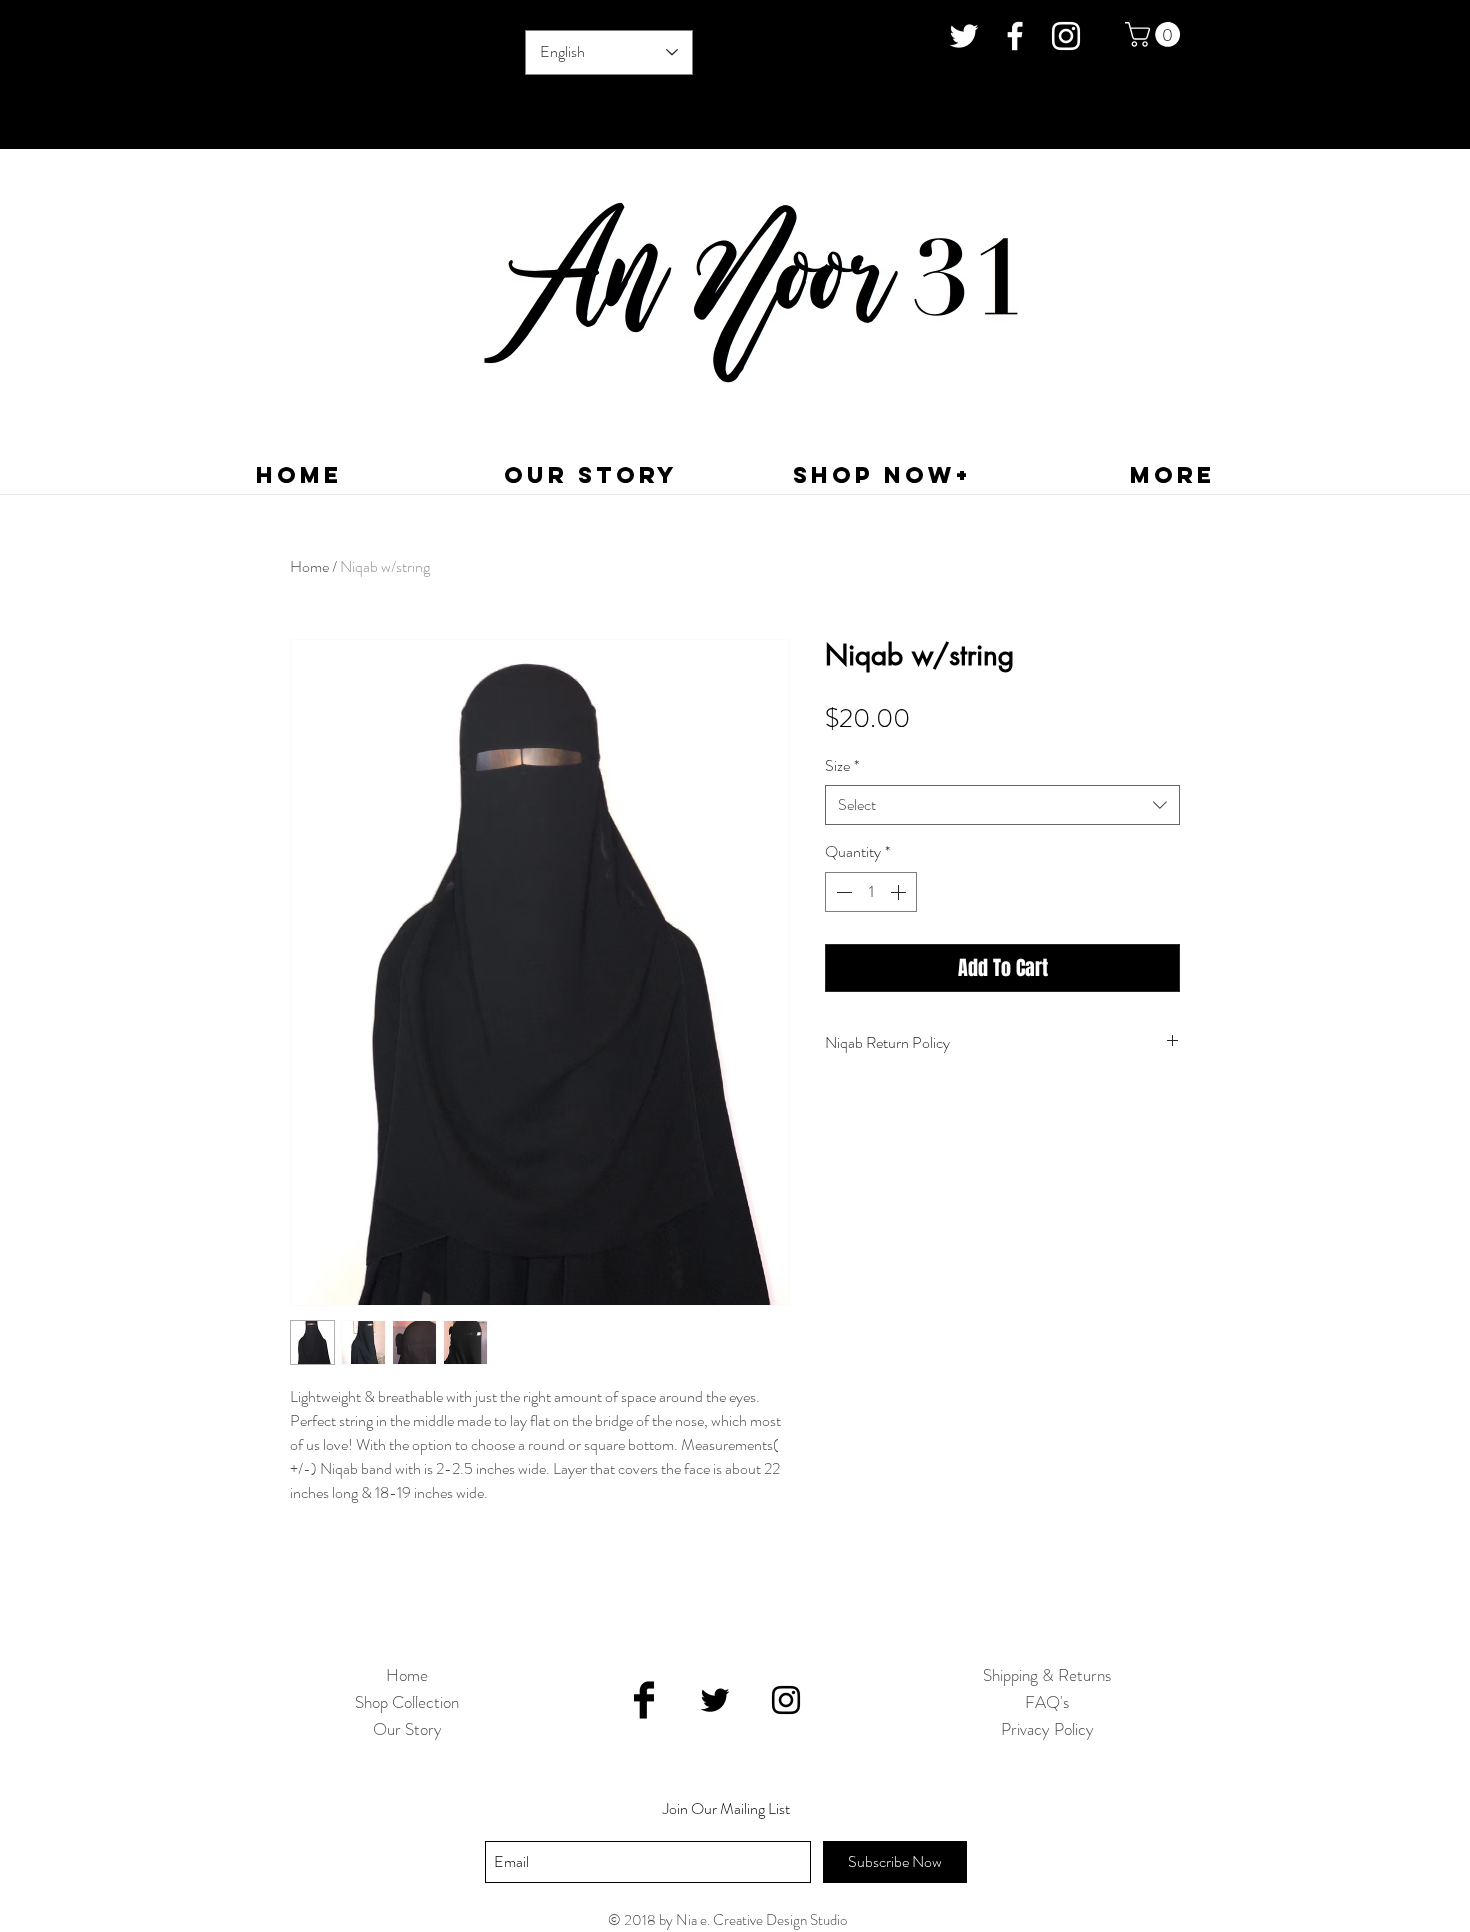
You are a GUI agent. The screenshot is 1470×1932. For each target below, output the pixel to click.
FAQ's (1047, 1702)
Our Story (407, 1729)
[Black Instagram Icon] (786, 1700)
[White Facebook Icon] (1015, 36)
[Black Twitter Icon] (715, 1700)
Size (842, 766)
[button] (1155, 34)
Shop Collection (407, 1702)
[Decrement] (842, 892)
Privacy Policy (1047, 1729)
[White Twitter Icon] (964, 36)
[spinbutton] (871, 892)
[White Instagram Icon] (1066, 36)
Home (309, 566)
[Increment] (900, 892)
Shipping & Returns (1047, 1675)
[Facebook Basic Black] (644, 1700)
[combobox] (1002, 805)
